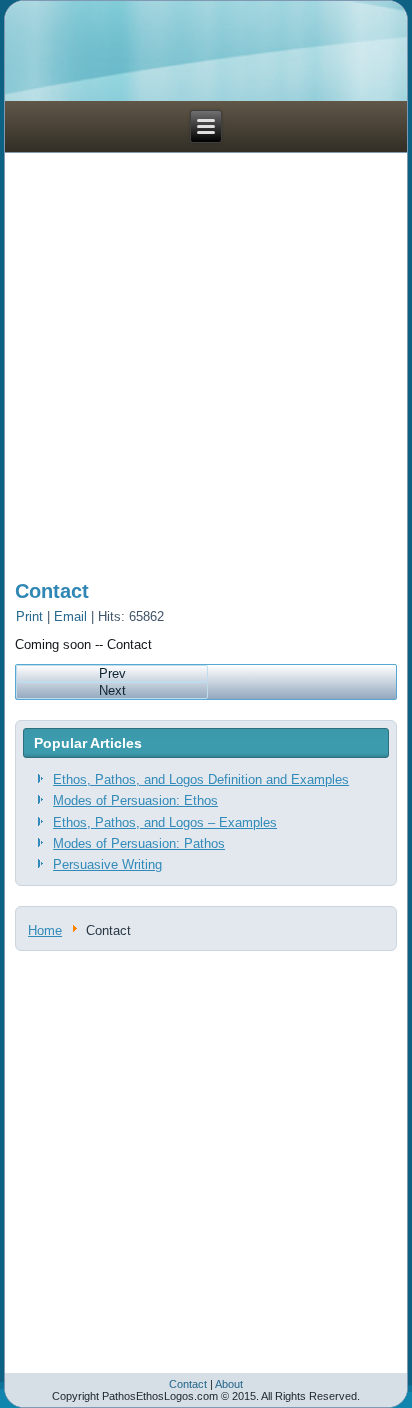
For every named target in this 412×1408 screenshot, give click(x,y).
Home (45, 930)
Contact (52, 591)
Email (72, 616)
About (229, 1384)
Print (31, 616)
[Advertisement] (206, 359)
